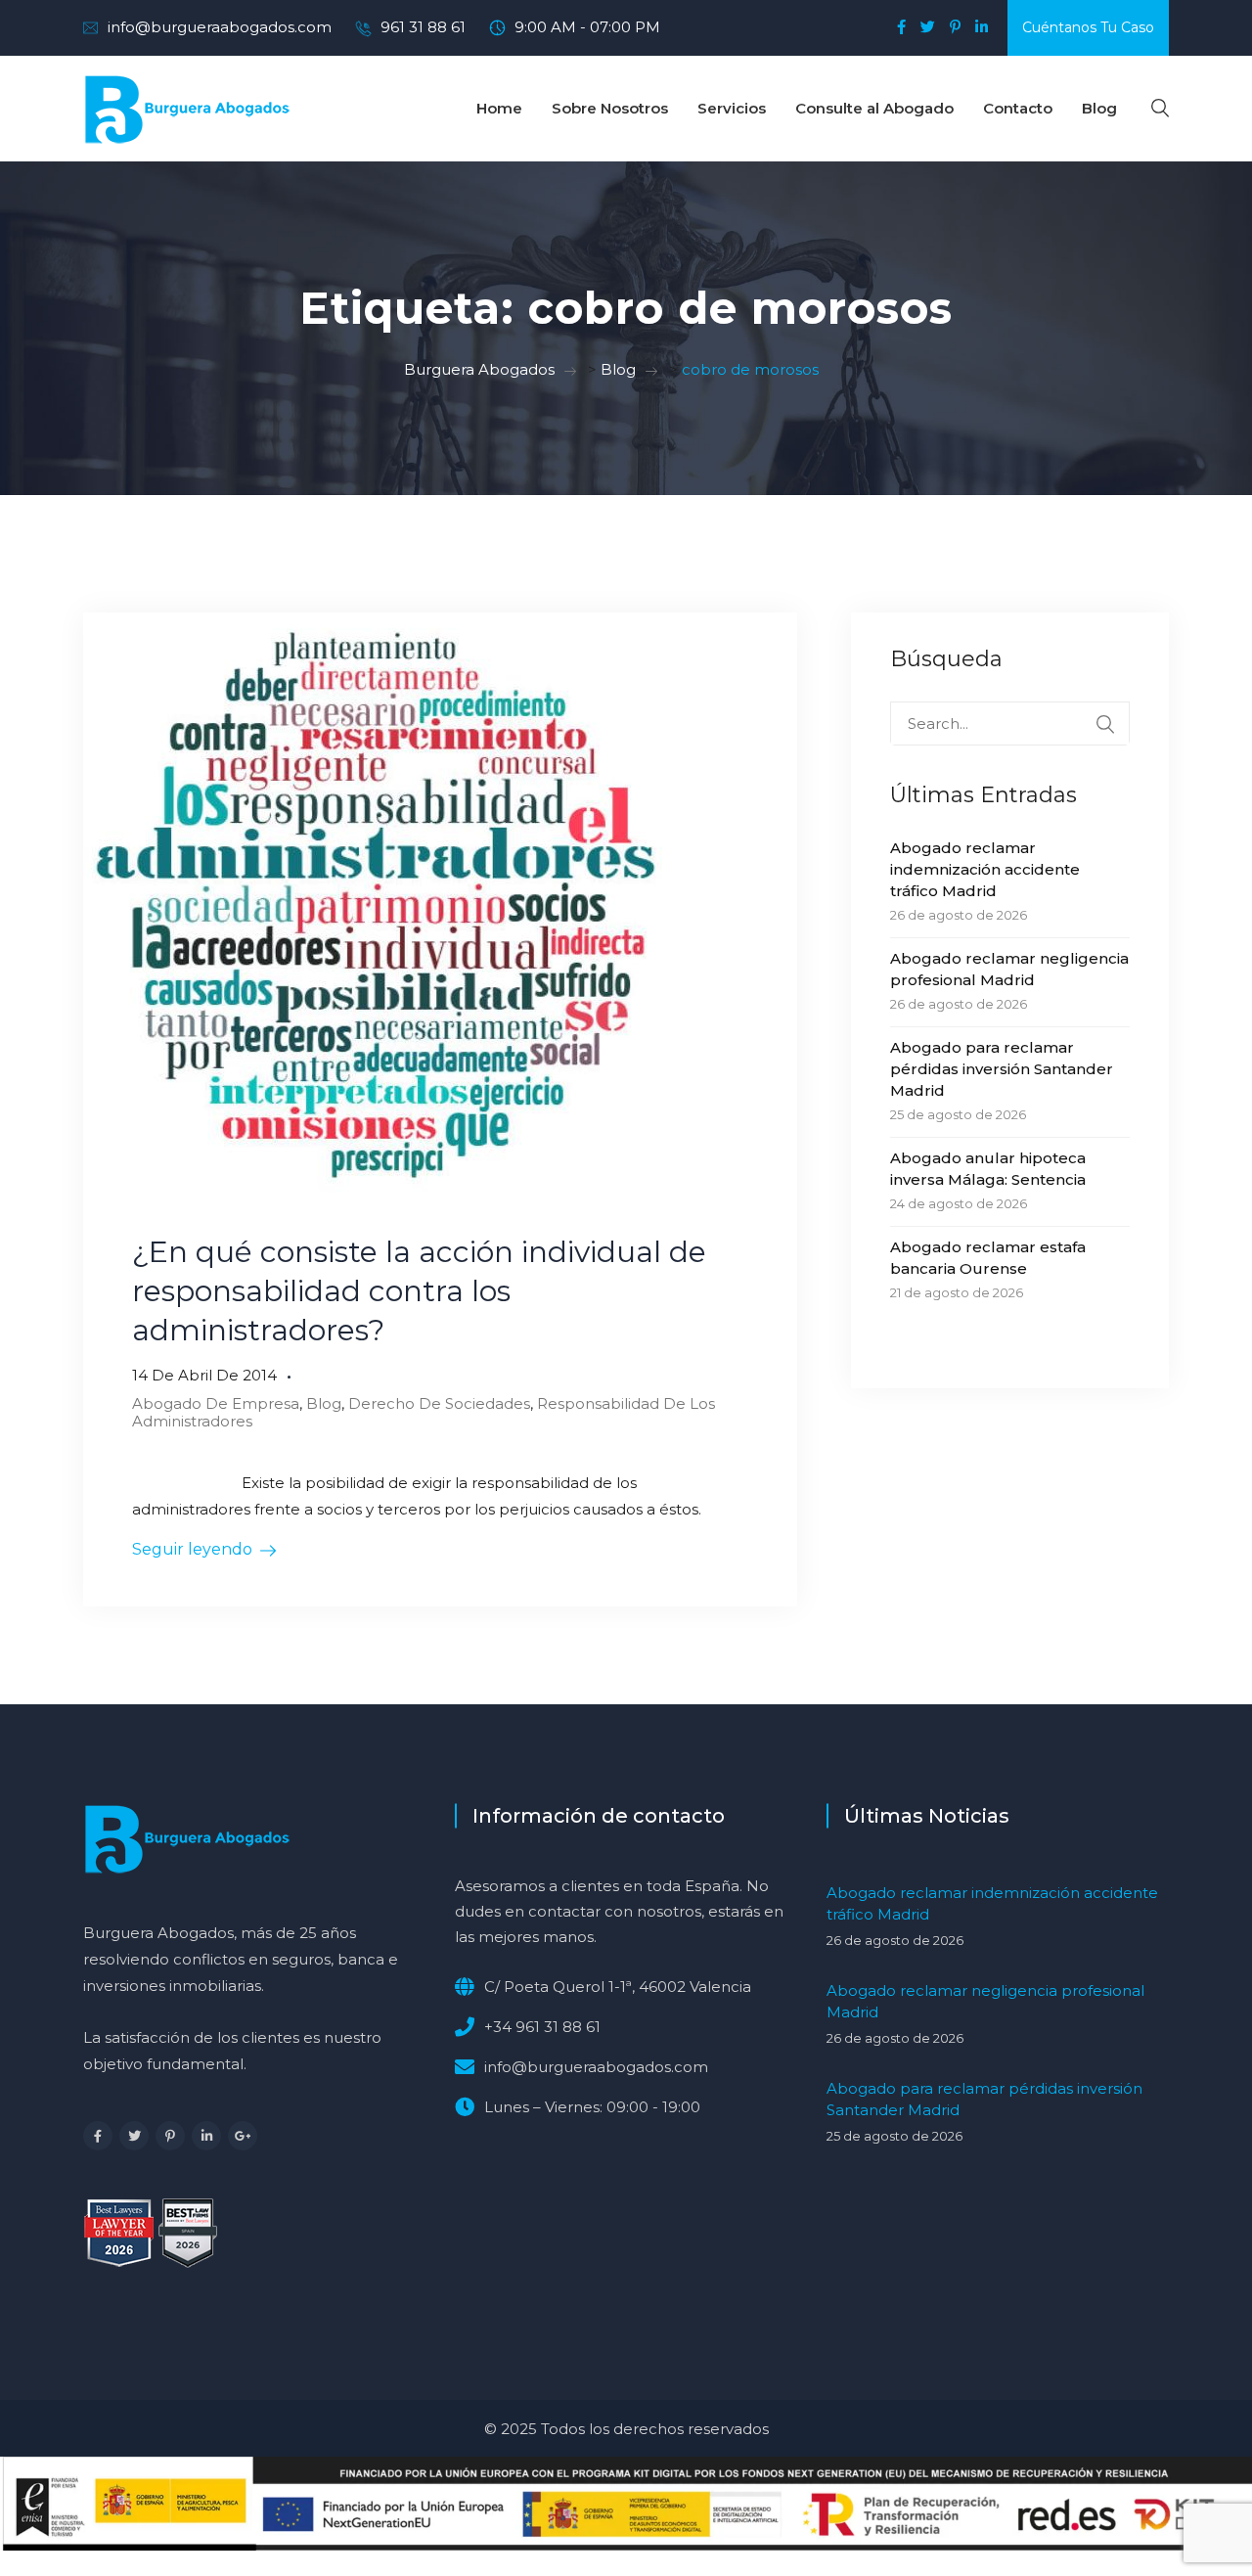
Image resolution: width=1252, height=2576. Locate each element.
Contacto (1018, 108)
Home (499, 108)
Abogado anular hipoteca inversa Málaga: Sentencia (988, 1169)
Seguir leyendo (192, 1549)
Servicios (732, 108)
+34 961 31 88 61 (542, 2027)
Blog (1099, 108)
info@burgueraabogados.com (220, 27)
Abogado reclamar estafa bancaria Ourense (988, 1258)
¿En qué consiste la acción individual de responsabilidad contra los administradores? (419, 1291)
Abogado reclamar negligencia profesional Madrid (1009, 969)
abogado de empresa (216, 1403)
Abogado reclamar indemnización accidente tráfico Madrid (985, 869)
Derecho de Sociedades (439, 1403)
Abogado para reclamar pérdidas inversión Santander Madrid (1002, 1069)
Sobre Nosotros (610, 108)
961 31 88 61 (423, 27)
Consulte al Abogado (874, 108)
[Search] (1105, 724)
